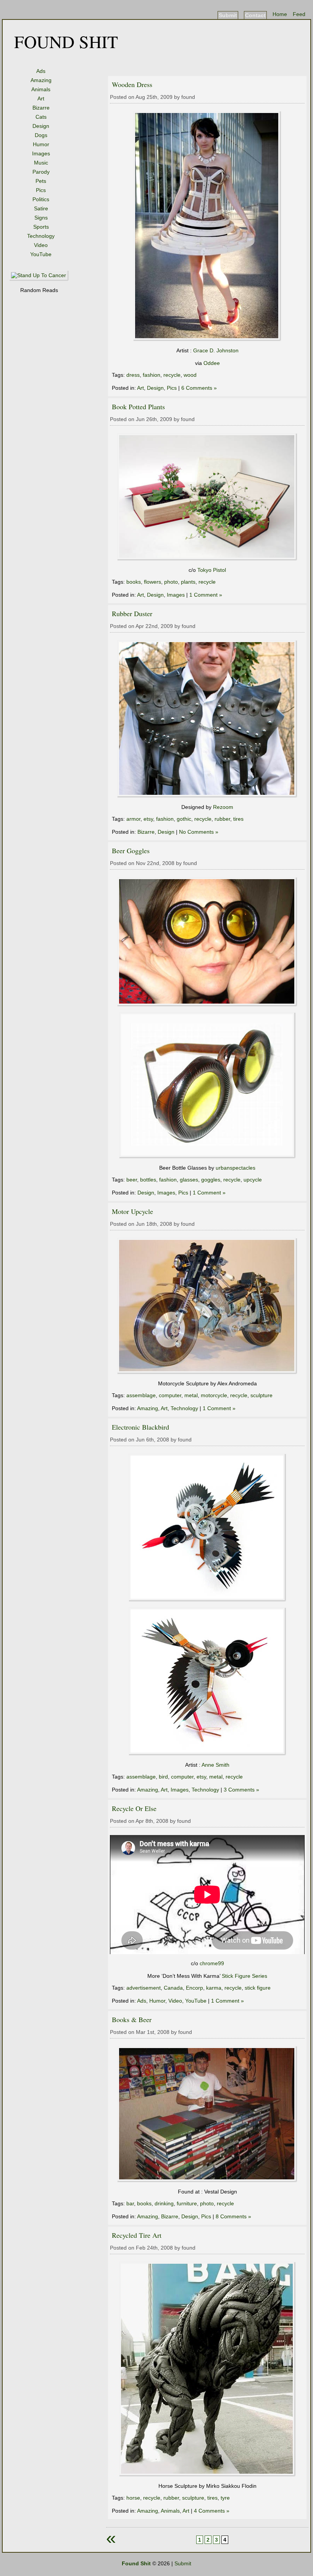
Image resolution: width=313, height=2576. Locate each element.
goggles (211, 1180)
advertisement (144, 1988)
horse (133, 2498)
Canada (173, 1988)
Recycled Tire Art (137, 2235)
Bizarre (41, 108)
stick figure (258, 1988)
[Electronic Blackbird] (207, 1600)
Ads (41, 71)
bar (130, 2203)
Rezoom (223, 807)
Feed (299, 14)
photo (171, 582)
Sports (41, 227)
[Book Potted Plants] (207, 559)
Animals (41, 89)
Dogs (41, 135)
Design (41, 126)
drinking (164, 2203)
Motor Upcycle (132, 1211)
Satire (41, 208)
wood (190, 375)
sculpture (261, 1395)
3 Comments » (241, 1790)
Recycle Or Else (134, 1808)
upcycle (253, 1180)
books (134, 582)
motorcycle (214, 1395)
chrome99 (212, 1963)
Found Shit (66, 41)
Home (280, 14)
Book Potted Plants (138, 407)
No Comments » (199, 832)
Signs (41, 218)
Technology (41, 236)
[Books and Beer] (207, 2181)
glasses (189, 1180)
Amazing (41, 80)
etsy (148, 819)
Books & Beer (132, 2019)
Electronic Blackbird (140, 1427)
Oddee (212, 363)
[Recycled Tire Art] (207, 2475)
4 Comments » (212, 2511)
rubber (222, 819)
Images (41, 153)
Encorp (194, 1988)
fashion (152, 375)
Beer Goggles (131, 851)
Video (41, 245)
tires (238, 819)
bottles (148, 1180)
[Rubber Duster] (207, 796)
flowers (152, 582)
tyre (225, 2498)
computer (170, 1395)
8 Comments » (233, 2216)
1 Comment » (206, 595)
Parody (41, 172)
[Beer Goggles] (207, 1005)
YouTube (41, 254)
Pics (41, 190)
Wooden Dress (132, 84)
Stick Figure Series (244, 1976)
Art (41, 98)
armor (133, 819)
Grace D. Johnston (216, 350)
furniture (187, 2203)
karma (214, 1988)
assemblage (141, 1395)
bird (163, 1777)
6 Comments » (199, 388)
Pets (41, 181)
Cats (41, 117)
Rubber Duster (132, 613)
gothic (184, 819)
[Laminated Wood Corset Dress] (207, 339)
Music (41, 163)
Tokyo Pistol (212, 570)
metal (191, 1395)
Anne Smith (215, 1765)
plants (188, 582)
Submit (228, 15)
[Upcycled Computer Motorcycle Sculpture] (207, 1372)
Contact (255, 15)
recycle (172, 375)
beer (132, 1180)
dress (133, 375)
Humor (41, 144)
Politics (41, 199)
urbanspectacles (236, 1168)
